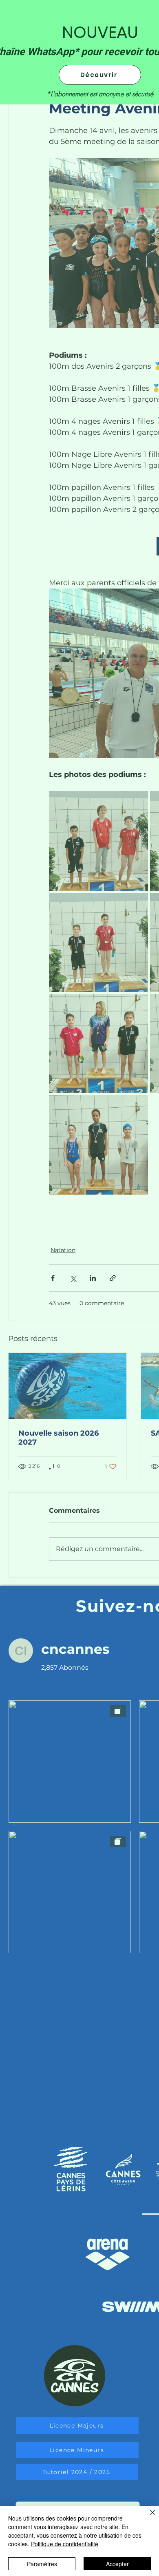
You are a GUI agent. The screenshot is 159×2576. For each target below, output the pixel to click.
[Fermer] (148, 2517)
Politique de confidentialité (65, 2544)
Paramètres (42, 2564)
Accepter (117, 2564)
